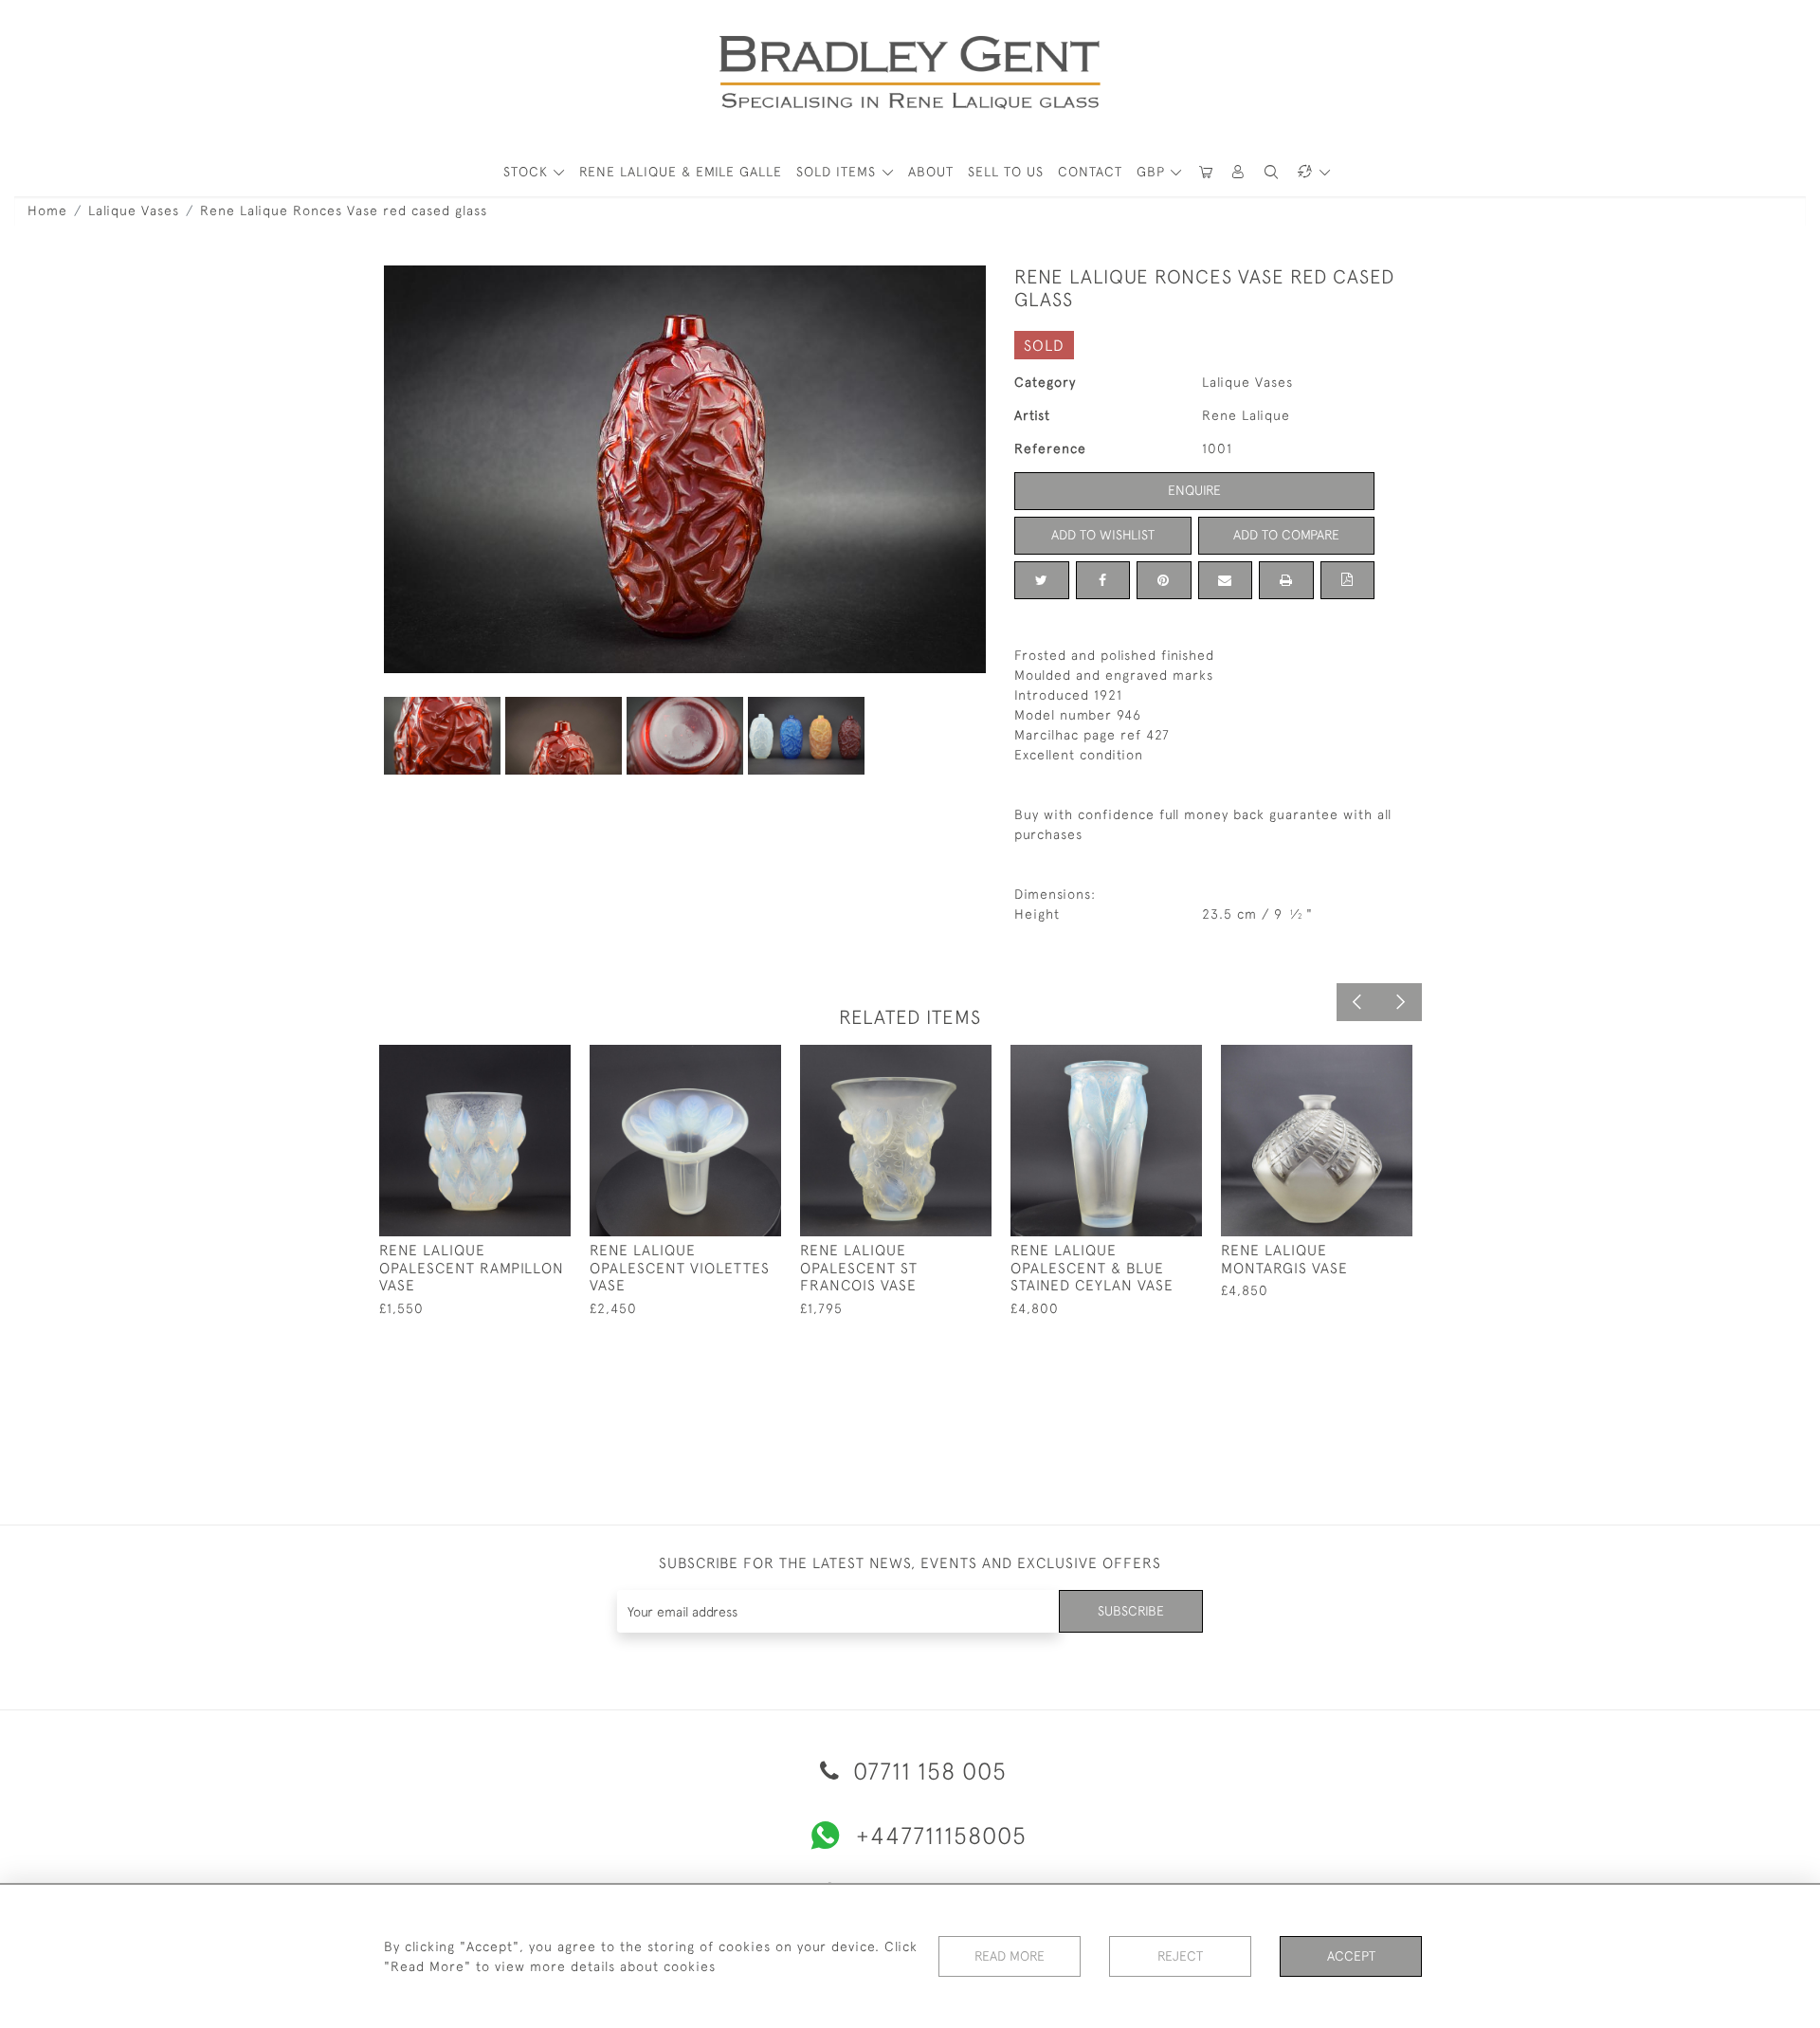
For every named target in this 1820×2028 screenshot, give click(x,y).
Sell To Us (1006, 172)
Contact (1090, 172)
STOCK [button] (528, 172)
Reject (1180, 1956)
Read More (1010, 1956)
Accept (1351, 1956)
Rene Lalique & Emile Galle (681, 172)
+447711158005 (941, 1835)
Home (47, 210)
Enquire (1194, 490)
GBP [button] (1153, 172)
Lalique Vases (134, 210)
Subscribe (1131, 1611)
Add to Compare (1286, 535)
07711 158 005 (927, 1771)
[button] (1239, 172)
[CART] (1206, 172)
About (931, 172)
